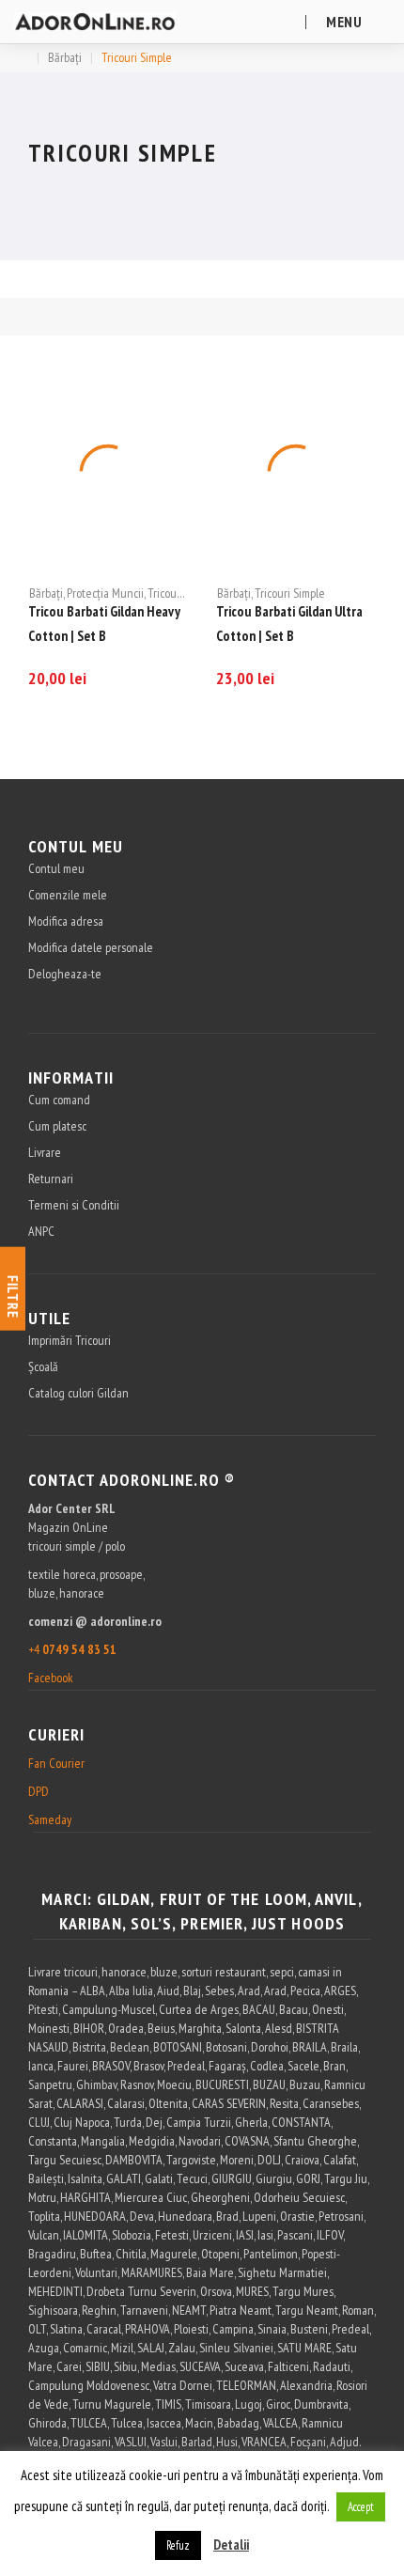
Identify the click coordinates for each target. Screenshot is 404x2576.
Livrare (45, 1152)
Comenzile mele (68, 895)
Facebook (51, 1678)
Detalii (231, 2545)
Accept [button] (361, 2507)
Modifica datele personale (91, 947)
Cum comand (59, 1100)
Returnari (51, 1179)
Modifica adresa (66, 921)
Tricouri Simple (183, 593)
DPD (39, 1791)
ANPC (41, 1231)
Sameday (50, 1819)
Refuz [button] (178, 2545)
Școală (43, 1366)
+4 (72, 1649)
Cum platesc (57, 1126)
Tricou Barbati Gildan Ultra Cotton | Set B (289, 624)
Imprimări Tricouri (70, 1340)
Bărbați (65, 57)
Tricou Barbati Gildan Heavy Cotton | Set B (104, 624)
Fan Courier (56, 1763)
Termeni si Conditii (74, 1205)
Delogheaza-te (65, 974)
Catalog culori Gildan (78, 1393)
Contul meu (56, 868)
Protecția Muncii (105, 593)
